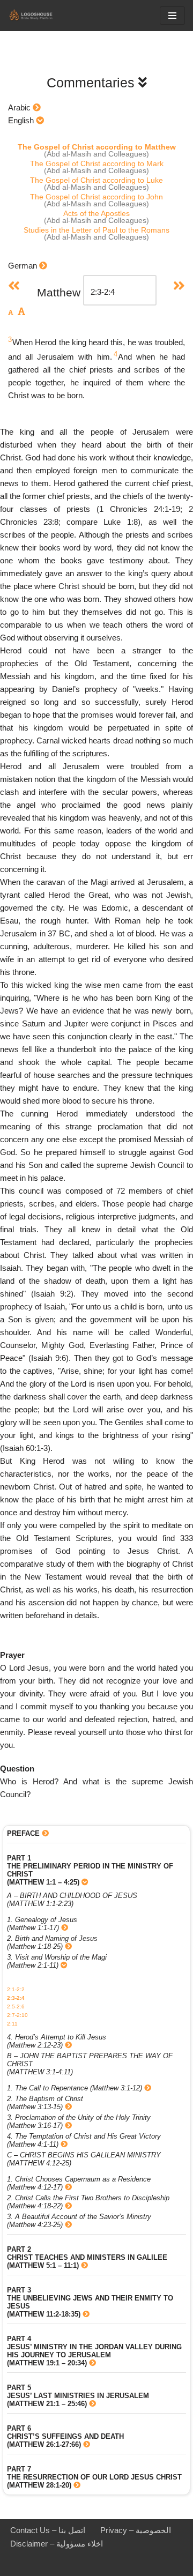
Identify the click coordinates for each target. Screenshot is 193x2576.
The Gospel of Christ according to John (96, 197)
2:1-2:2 (16, 1989)
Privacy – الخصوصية (136, 2530)
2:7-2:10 (17, 2015)
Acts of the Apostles (96, 213)
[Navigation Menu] (172, 16)
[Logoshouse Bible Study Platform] (40, 16)
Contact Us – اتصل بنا (48, 2530)
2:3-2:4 (16, 1998)
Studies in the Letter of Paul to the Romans (96, 230)
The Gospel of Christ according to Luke (96, 180)
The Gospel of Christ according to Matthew (97, 147)
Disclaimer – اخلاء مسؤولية (57, 2544)
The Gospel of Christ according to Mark (97, 163)
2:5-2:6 (16, 2007)
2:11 (12, 2024)
